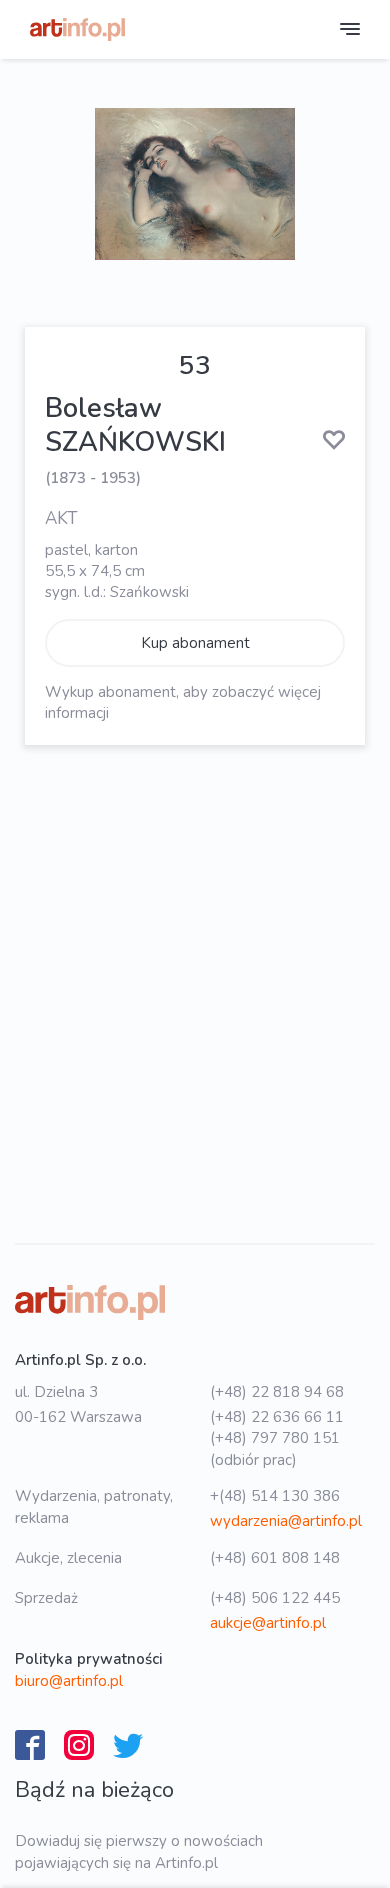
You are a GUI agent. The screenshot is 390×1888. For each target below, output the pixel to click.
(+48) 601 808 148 (275, 1558)
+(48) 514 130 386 (275, 1496)
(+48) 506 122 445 (275, 1598)
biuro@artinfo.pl (69, 1681)
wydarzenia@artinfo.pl (286, 1521)
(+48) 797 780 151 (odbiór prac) (275, 1448)
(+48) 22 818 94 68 (277, 1392)
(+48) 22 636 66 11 (277, 1417)
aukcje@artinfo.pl (268, 1623)
